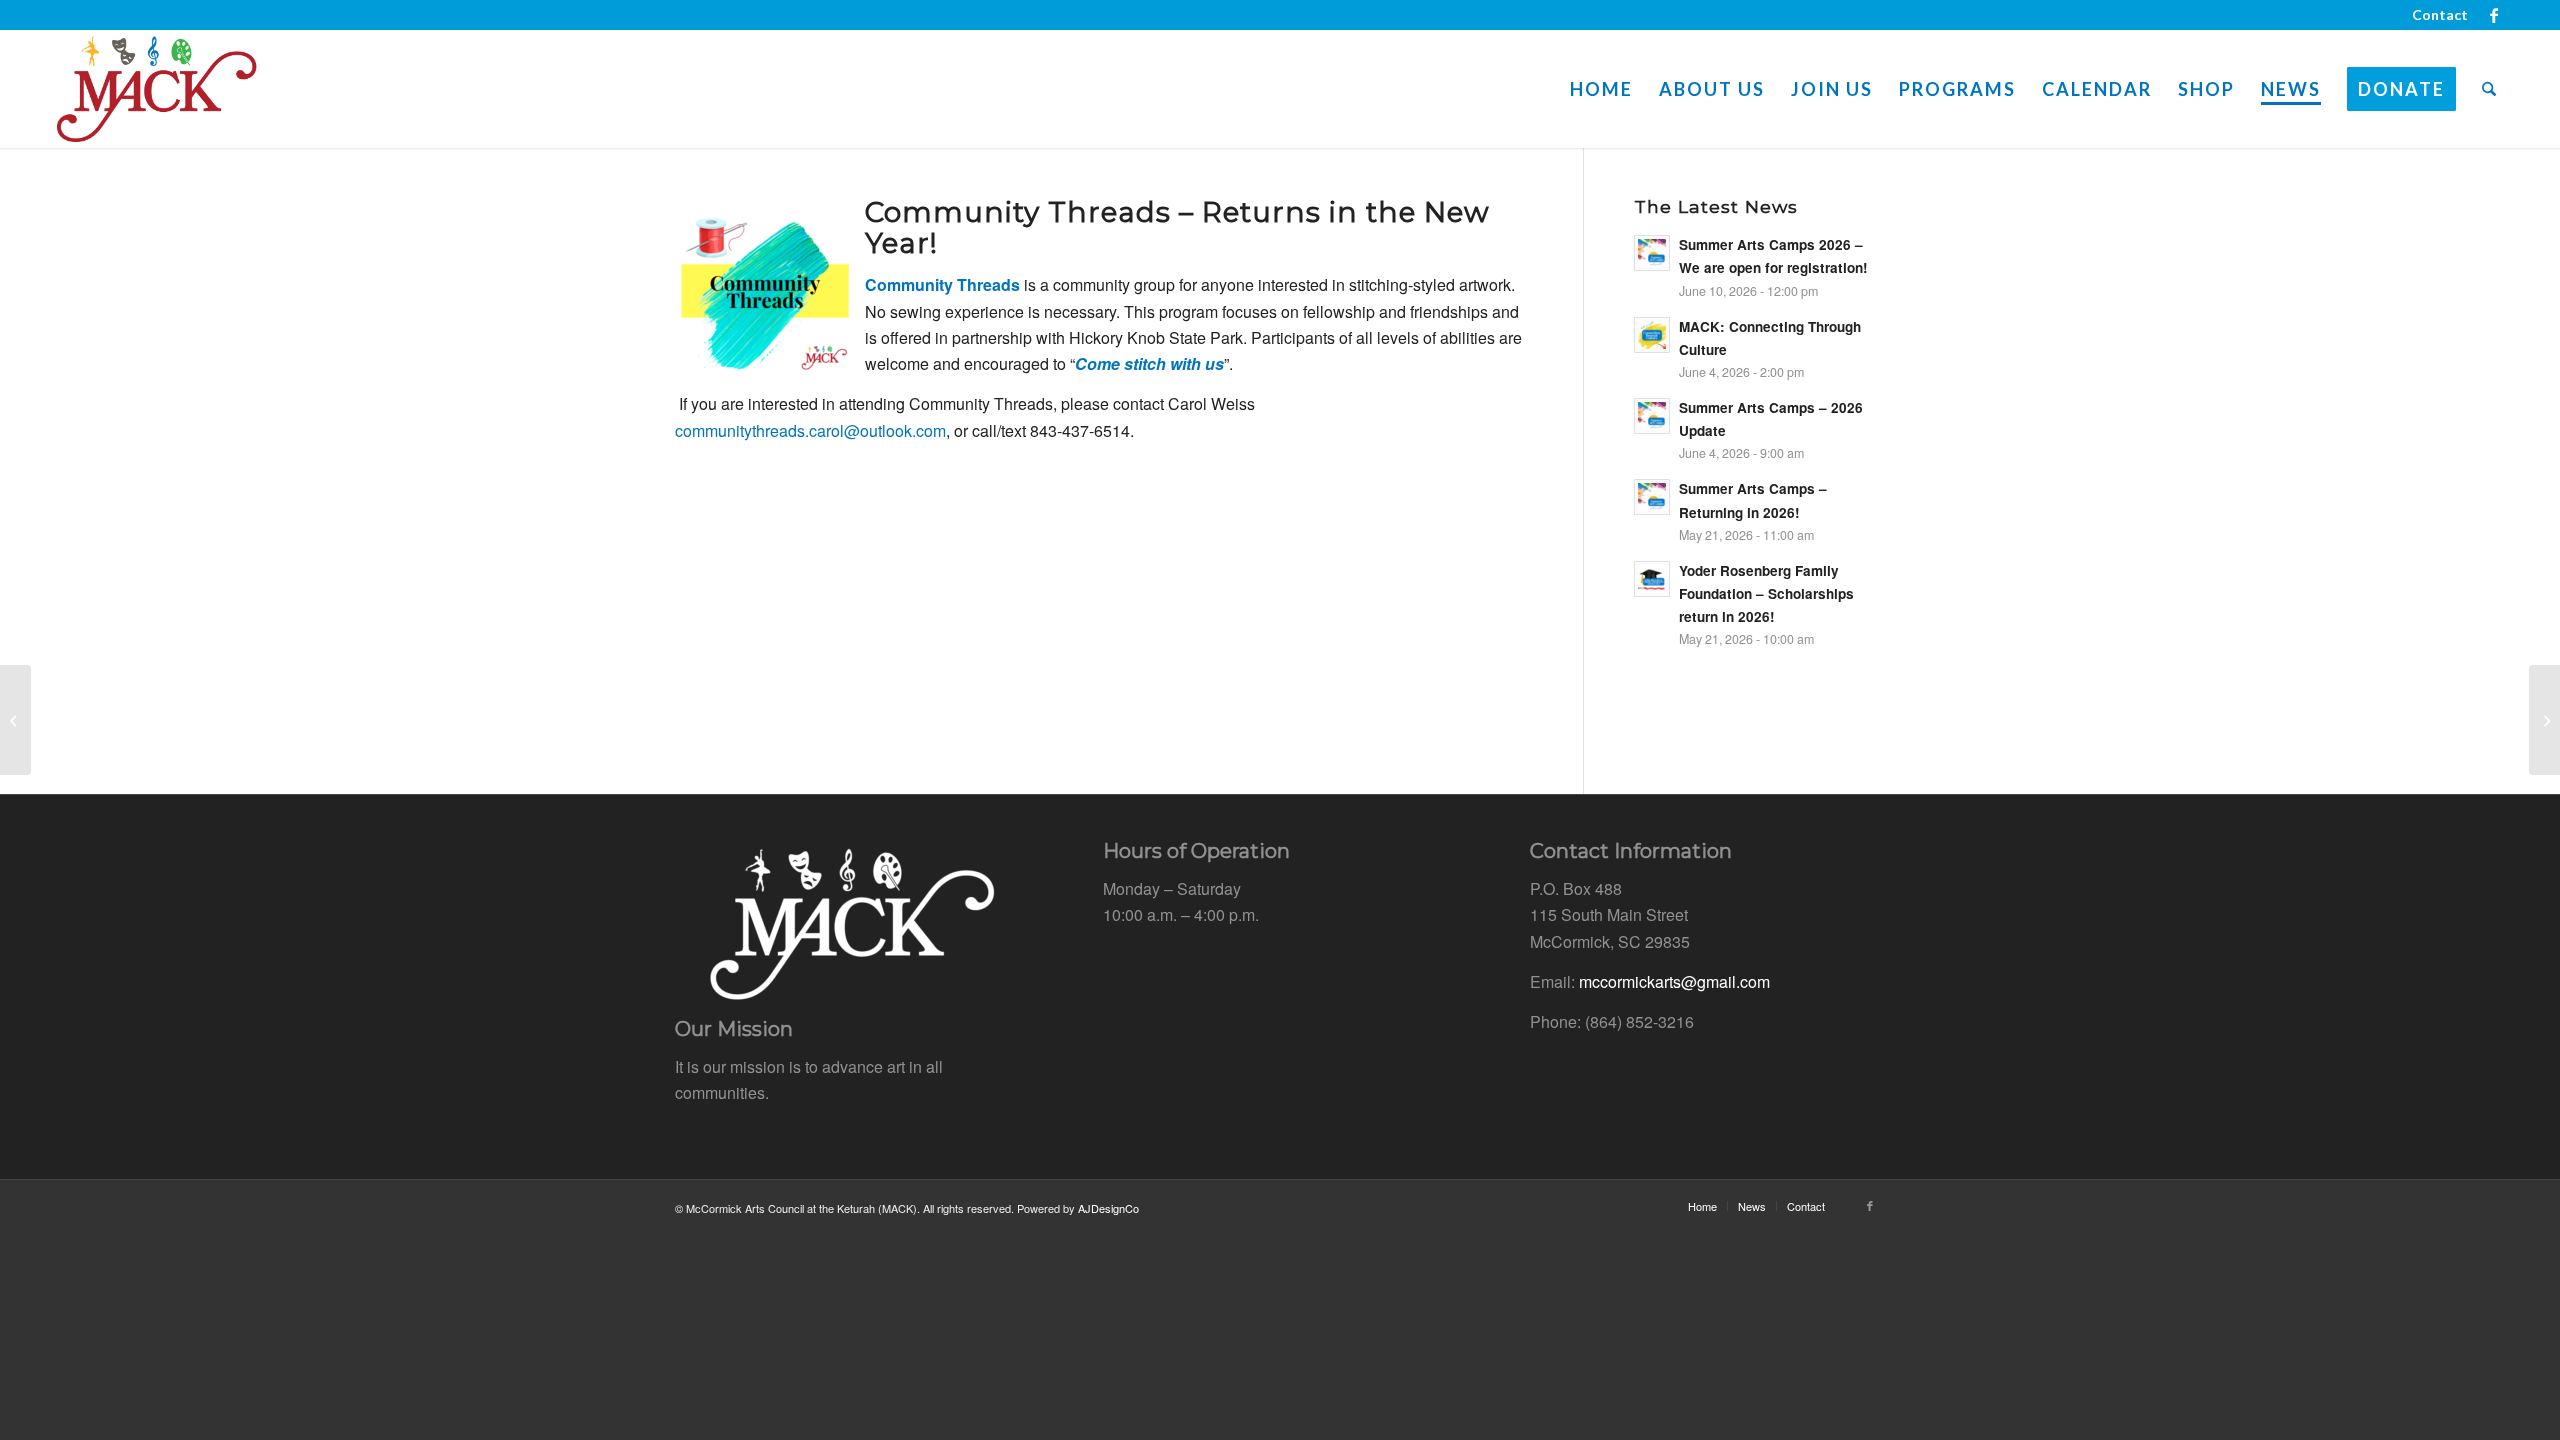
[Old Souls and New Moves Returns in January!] (2544, 720)
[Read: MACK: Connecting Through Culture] (1652, 335)
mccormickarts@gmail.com (1674, 981)
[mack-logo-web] (156, 89)
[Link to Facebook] (2494, 15)
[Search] (2489, 89)
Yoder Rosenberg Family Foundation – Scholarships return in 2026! (1766, 593)
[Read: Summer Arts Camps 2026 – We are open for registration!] (1652, 253)
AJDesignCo (1108, 1208)
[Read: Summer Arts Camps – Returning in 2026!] (1652, 497)
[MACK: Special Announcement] (15, 720)
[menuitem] (2435, 15)
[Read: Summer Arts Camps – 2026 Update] (1652, 416)
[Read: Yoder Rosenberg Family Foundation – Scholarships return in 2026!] (1652, 579)
